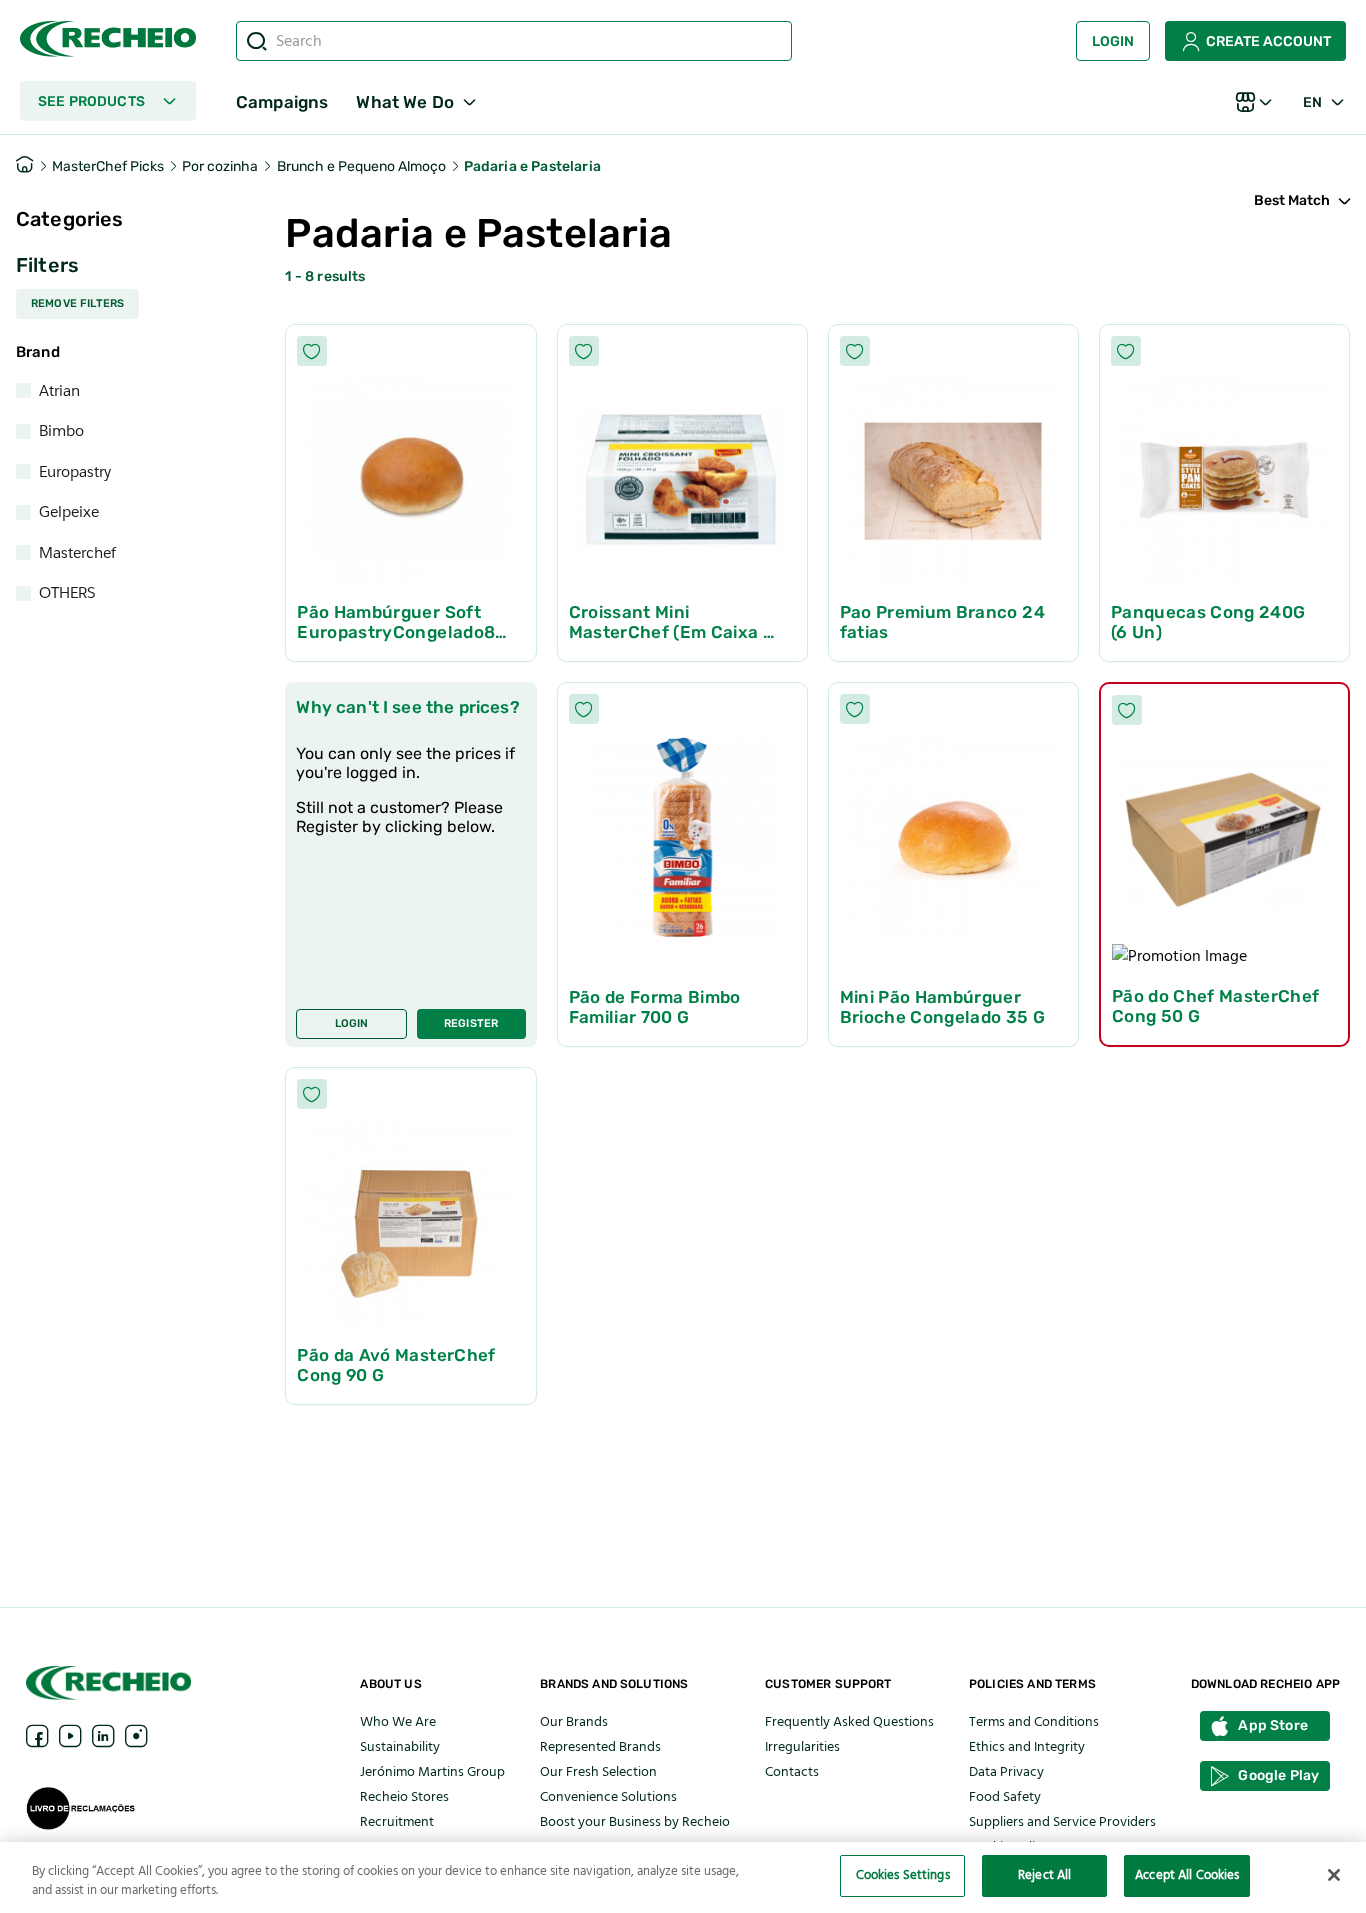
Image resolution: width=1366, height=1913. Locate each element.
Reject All (1044, 1875)
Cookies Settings (903, 1875)
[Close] (1334, 1875)
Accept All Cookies (1187, 1875)
